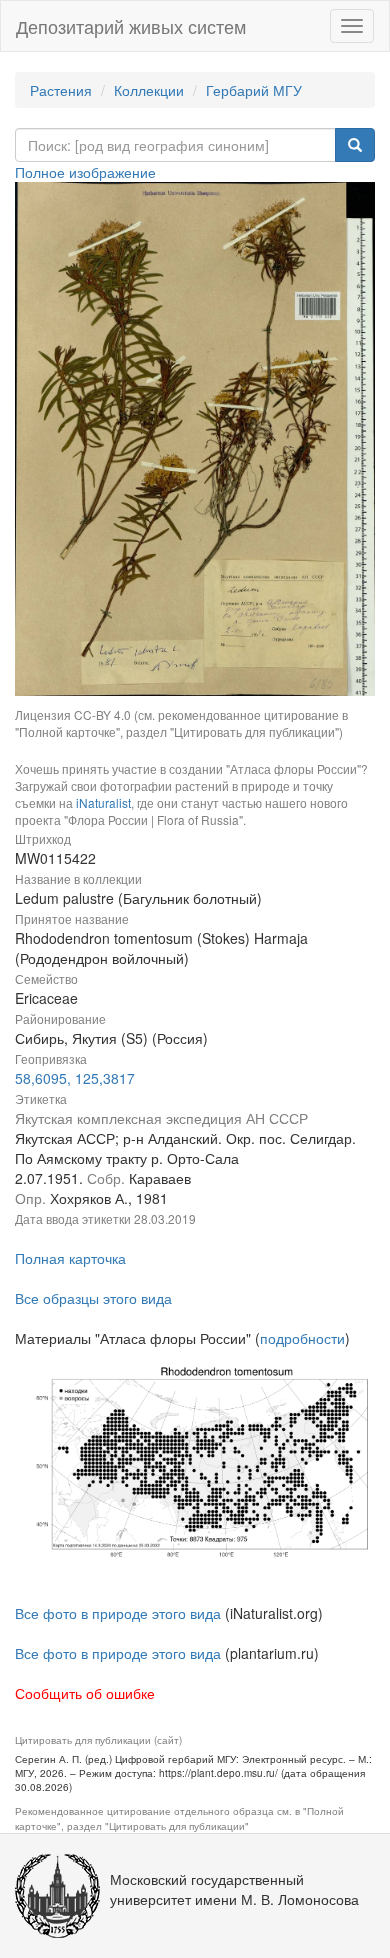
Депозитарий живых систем (131, 26)
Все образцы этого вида (93, 1298)
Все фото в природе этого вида (118, 1613)
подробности (302, 1338)
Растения (61, 90)
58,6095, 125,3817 (75, 1078)
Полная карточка (70, 1258)
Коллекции (149, 90)
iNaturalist (103, 802)
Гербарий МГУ (254, 90)
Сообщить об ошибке (85, 1693)
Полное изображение (85, 172)
